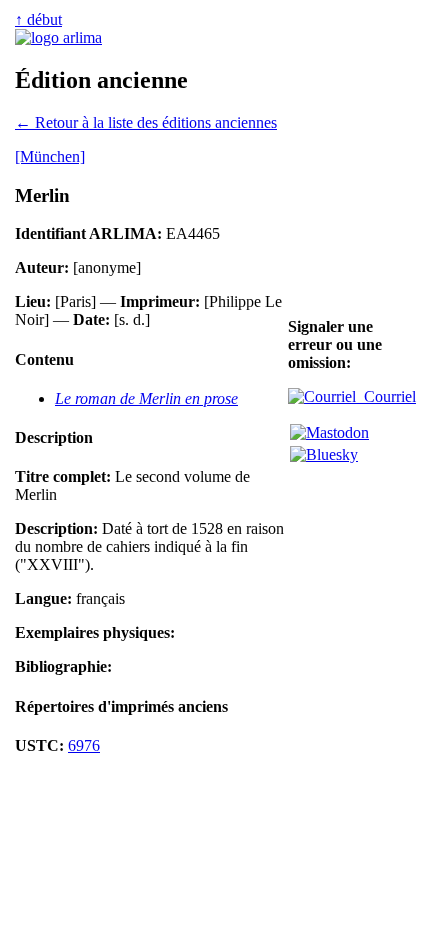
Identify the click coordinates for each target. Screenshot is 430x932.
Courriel (386, 396)
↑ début (38, 19)
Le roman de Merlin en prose (146, 398)
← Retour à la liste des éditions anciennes (146, 122)
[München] (50, 156)
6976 (84, 745)
